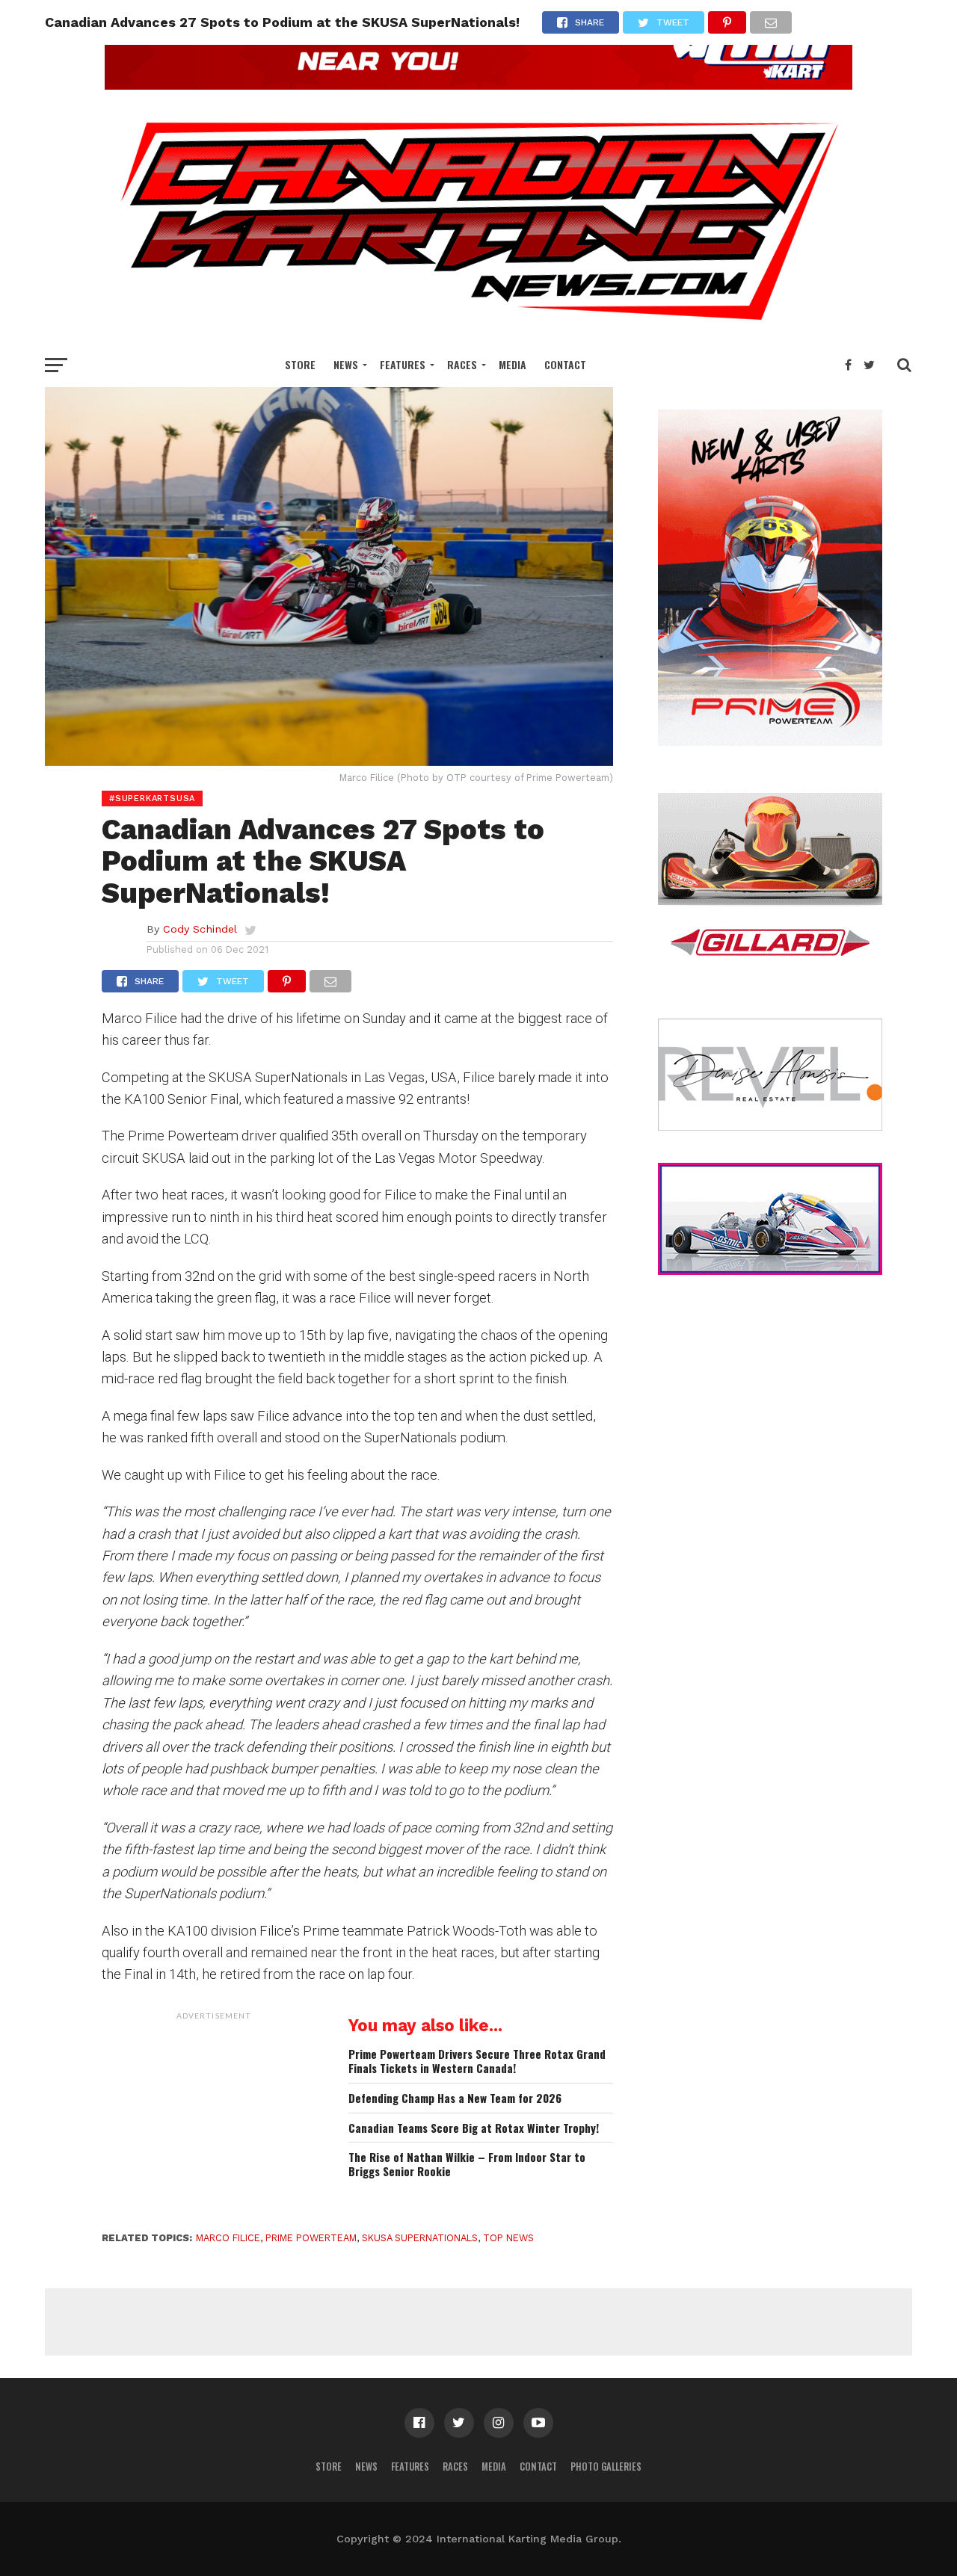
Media (513, 364)
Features (403, 364)
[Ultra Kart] (478, 85)
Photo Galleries (606, 2467)
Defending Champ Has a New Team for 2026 (455, 2098)
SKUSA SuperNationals (420, 2238)
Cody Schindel (200, 929)
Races (462, 364)
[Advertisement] (214, 2121)
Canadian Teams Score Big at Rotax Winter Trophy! (474, 2128)
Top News (508, 2238)
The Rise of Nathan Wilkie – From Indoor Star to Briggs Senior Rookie (467, 2164)
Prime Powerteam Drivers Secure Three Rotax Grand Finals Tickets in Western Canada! (477, 2061)
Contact (565, 364)
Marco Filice (228, 2238)
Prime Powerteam (311, 2238)
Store (300, 364)
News (346, 364)
